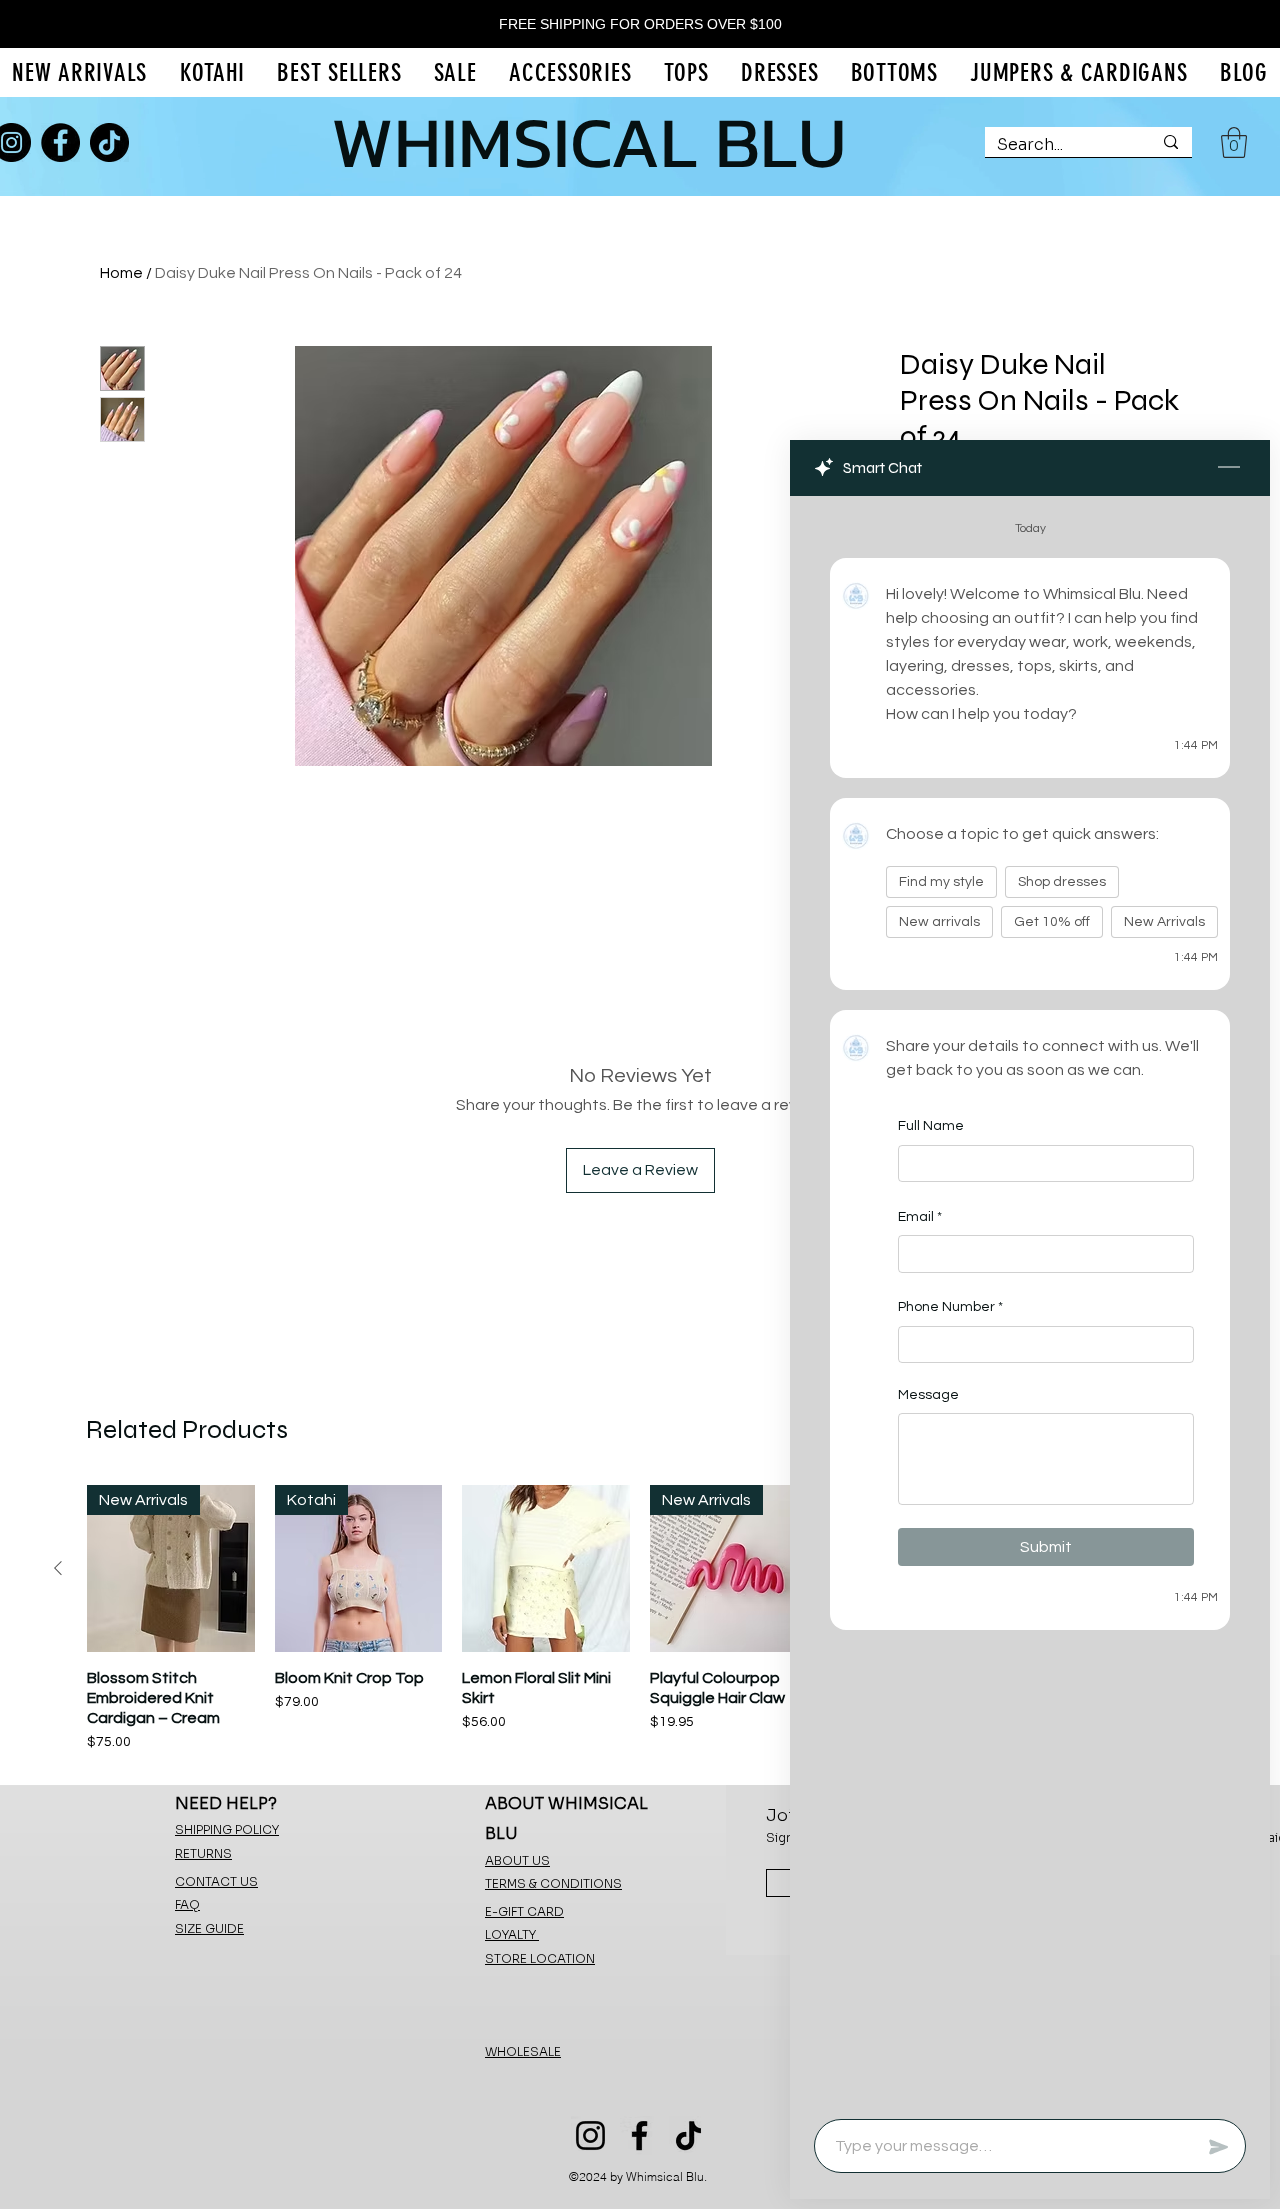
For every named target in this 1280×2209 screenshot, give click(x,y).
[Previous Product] (58, 1568)
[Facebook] (60, 142)
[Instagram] (590, 2135)
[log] (1030, 1301)
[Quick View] (546, 1569)
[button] (1234, 142)
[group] (640, 1619)
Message (928, 1395)
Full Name (931, 1126)
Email (920, 1216)
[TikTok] (109, 142)
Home (121, 273)
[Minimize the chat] (1229, 468)
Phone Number (950, 1307)
